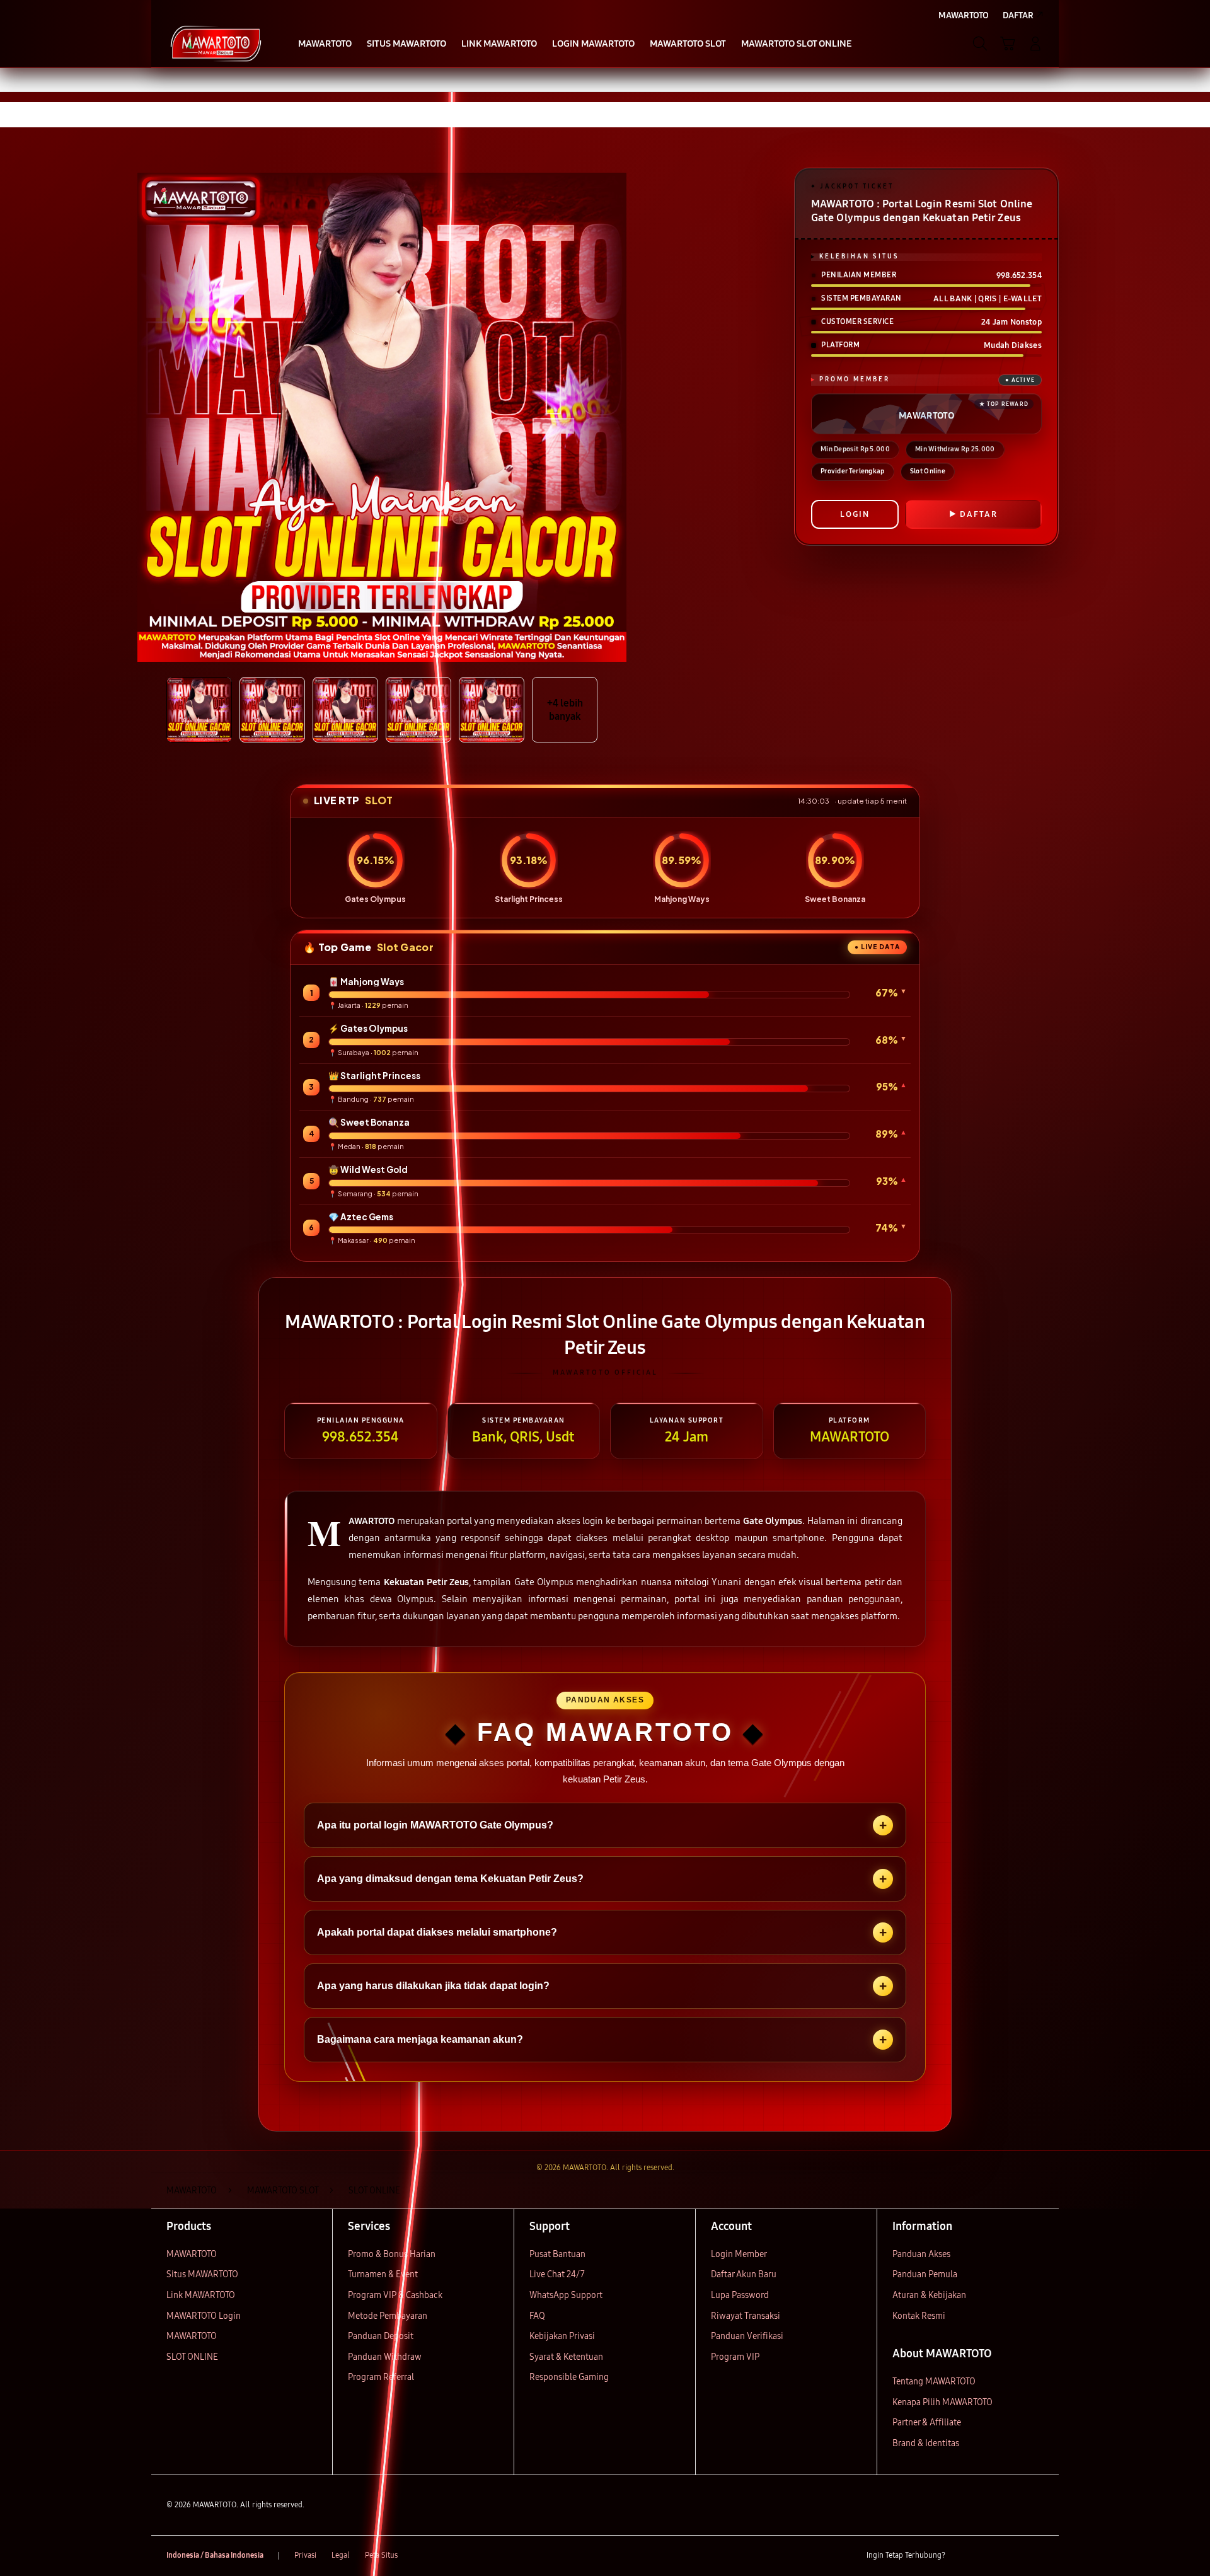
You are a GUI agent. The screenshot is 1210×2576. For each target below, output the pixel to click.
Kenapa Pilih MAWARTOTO (942, 2402)
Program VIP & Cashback (395, 2295)
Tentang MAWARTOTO (934, 2382)
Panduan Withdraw (385, 2357)
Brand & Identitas (926, 2443)
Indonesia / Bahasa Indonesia (215, 2555)
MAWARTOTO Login (204, 2316)
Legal (341, 2555)
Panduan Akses (921, 2254)
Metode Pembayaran (388, 2316)
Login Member (739, 2254)
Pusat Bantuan (557, 2254)
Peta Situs (381, 2555)
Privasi (305, 2555)
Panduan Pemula (925, 2274)
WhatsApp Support (566, 2295)
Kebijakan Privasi (562, 2336)
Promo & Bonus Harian (392, 2254)
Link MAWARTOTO (201, 2295)
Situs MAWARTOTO (202, 2274)
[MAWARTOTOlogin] (216, 43)
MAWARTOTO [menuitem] (964, 15)
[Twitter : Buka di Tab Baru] (987, 2556)
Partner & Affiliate (927, 2423)
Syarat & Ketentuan (566, 2357)
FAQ (537, 2316)
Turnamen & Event (383, 2274)
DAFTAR (979, 514)
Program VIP (735, 2357)
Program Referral (381, 2377)
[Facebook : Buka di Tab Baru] (962, 2556)
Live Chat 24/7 (557, 2274)
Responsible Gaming (569, 2377)
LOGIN (855, 514)
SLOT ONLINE (192, 2357)
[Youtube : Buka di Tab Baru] (1036, 2556)
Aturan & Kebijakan (929, 2295)
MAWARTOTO (192, 2254)
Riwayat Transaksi (746, 2316)
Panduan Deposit (381, 2336)
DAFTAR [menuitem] (1018, 15)
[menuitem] (325, 45)
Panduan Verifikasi (747, 2336)
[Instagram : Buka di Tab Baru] (1011, 2556)
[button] (1008, 43)
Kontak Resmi (919, 2316)
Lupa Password (740, 2295)
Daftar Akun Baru (744, 2274)
